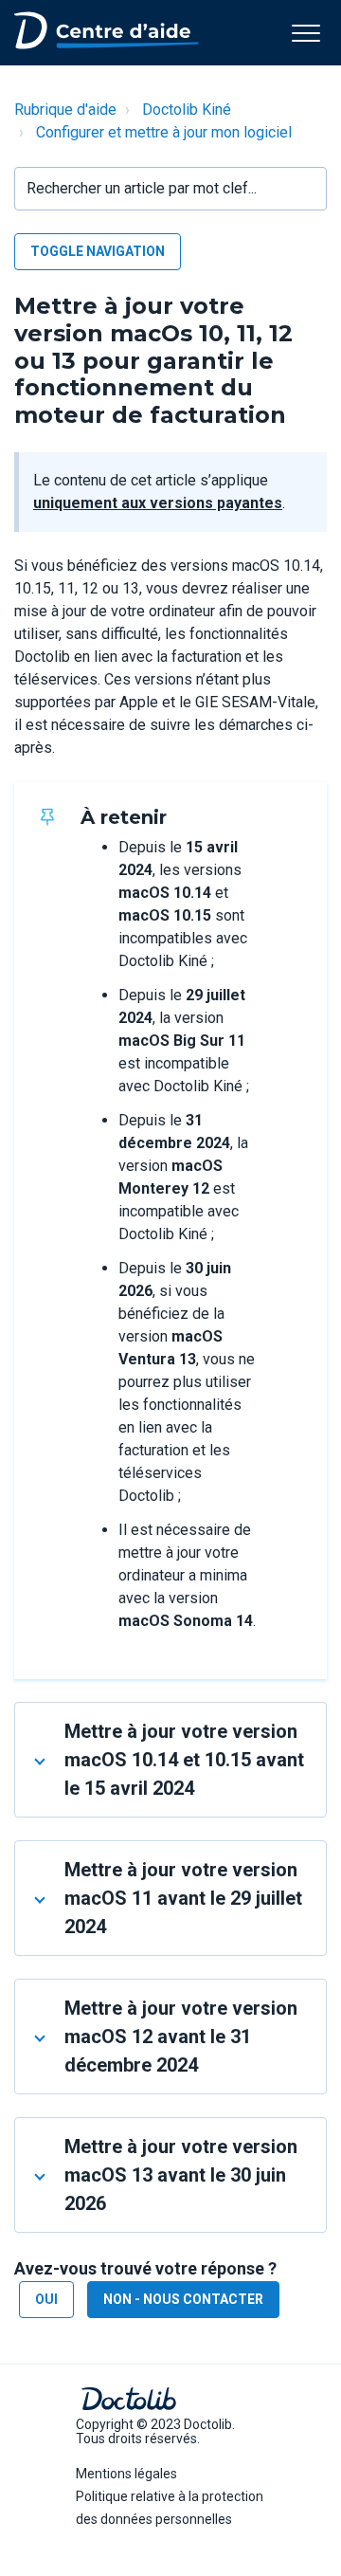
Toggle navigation (98, 251)
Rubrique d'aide (65, 110)
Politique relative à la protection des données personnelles (170, 2508)
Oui (46, 2299)
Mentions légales (126, 2474)
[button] (305, 33)
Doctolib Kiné (187, 110)
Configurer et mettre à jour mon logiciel (164, 132)
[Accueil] (107, 29)
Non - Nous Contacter (183, 2299)
